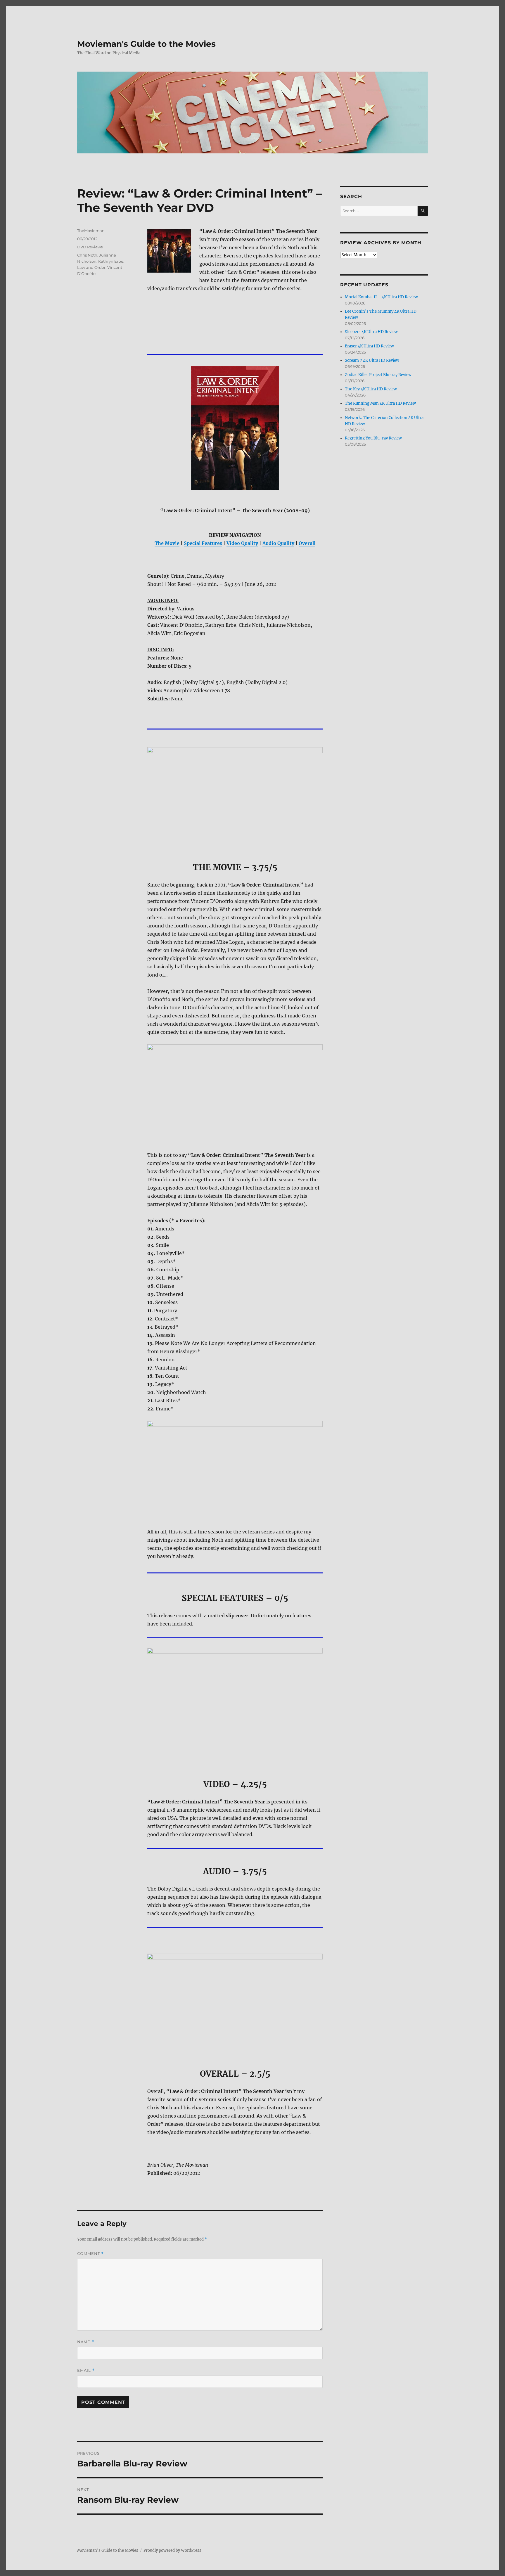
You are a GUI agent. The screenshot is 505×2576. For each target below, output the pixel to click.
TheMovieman (91, 231)
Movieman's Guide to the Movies (146, 44)
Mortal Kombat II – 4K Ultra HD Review (381, 297)
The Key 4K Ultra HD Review (371, 389)
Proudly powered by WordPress (172, 2550)
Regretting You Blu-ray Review (373, 438)
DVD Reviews (90, 247)
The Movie (167, 543)
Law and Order (91, 267)
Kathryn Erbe (111, 261)
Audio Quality (278, 543)
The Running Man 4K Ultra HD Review (380, 403)
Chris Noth (87, 255)
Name (86, 2342)
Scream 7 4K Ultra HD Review (372, 360)
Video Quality (242, 543)
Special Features (203, 543)
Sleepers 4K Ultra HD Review (371, 332)
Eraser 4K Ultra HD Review (369, 346)
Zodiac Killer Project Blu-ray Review (378, 375)
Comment (90, 2254)
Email (86, 2370)
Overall (307, 543)
